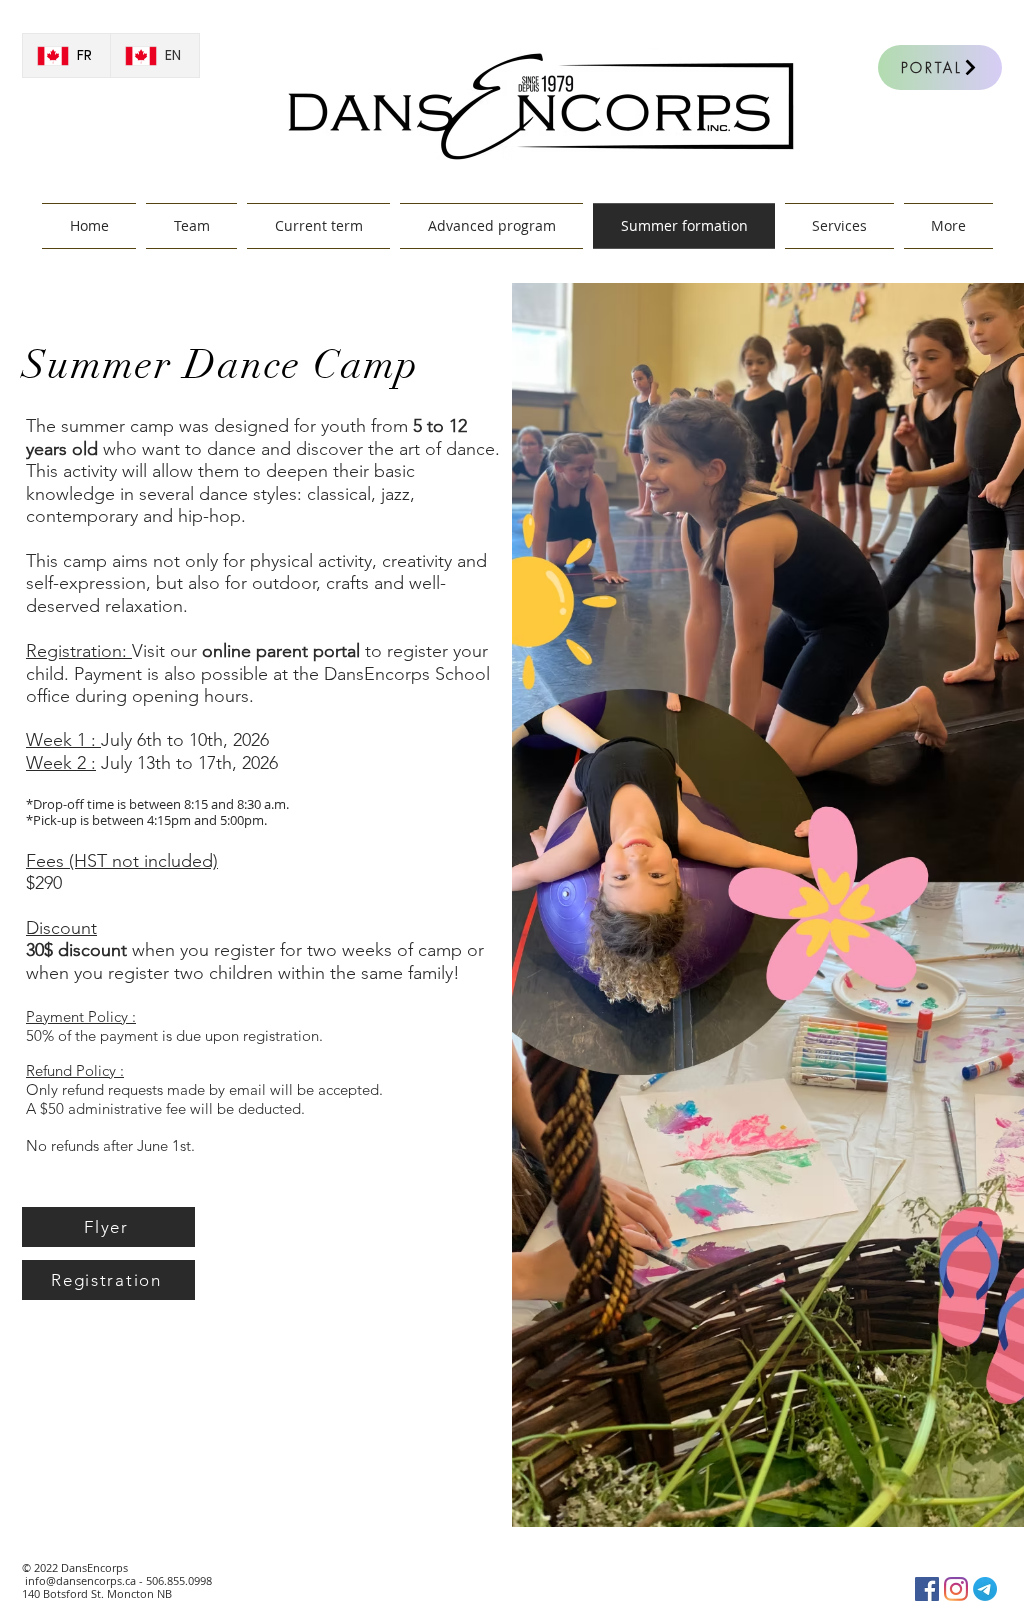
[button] (839, 226)
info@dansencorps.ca (80, 1580)
